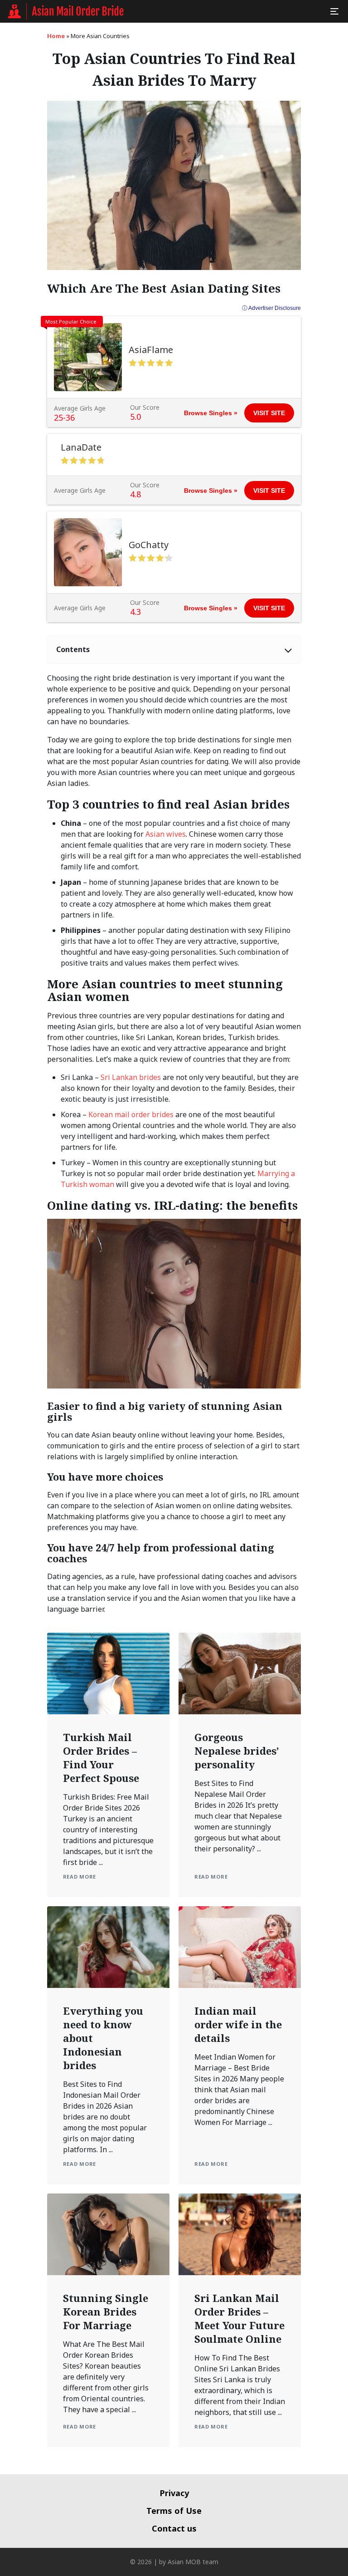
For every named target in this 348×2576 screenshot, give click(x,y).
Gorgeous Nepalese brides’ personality (237, 1751)
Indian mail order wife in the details (238, 2024)
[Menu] (334, 11)
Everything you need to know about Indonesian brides (103, 2038)
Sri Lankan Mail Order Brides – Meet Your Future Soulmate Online (239, 2318)
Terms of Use (174, 2511)
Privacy (174, 2493)
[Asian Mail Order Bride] (66, 11)
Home (56, 36)
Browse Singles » (211, 413)
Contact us (174, 2528)
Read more (80, 1877)
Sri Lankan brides (131, 1077)
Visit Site (269, 413)
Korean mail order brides (131, 1114)
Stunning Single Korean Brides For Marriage (106, 2311)
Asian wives (166, 834)
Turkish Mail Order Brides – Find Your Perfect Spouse (101, 1757)
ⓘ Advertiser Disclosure (271, 308)
